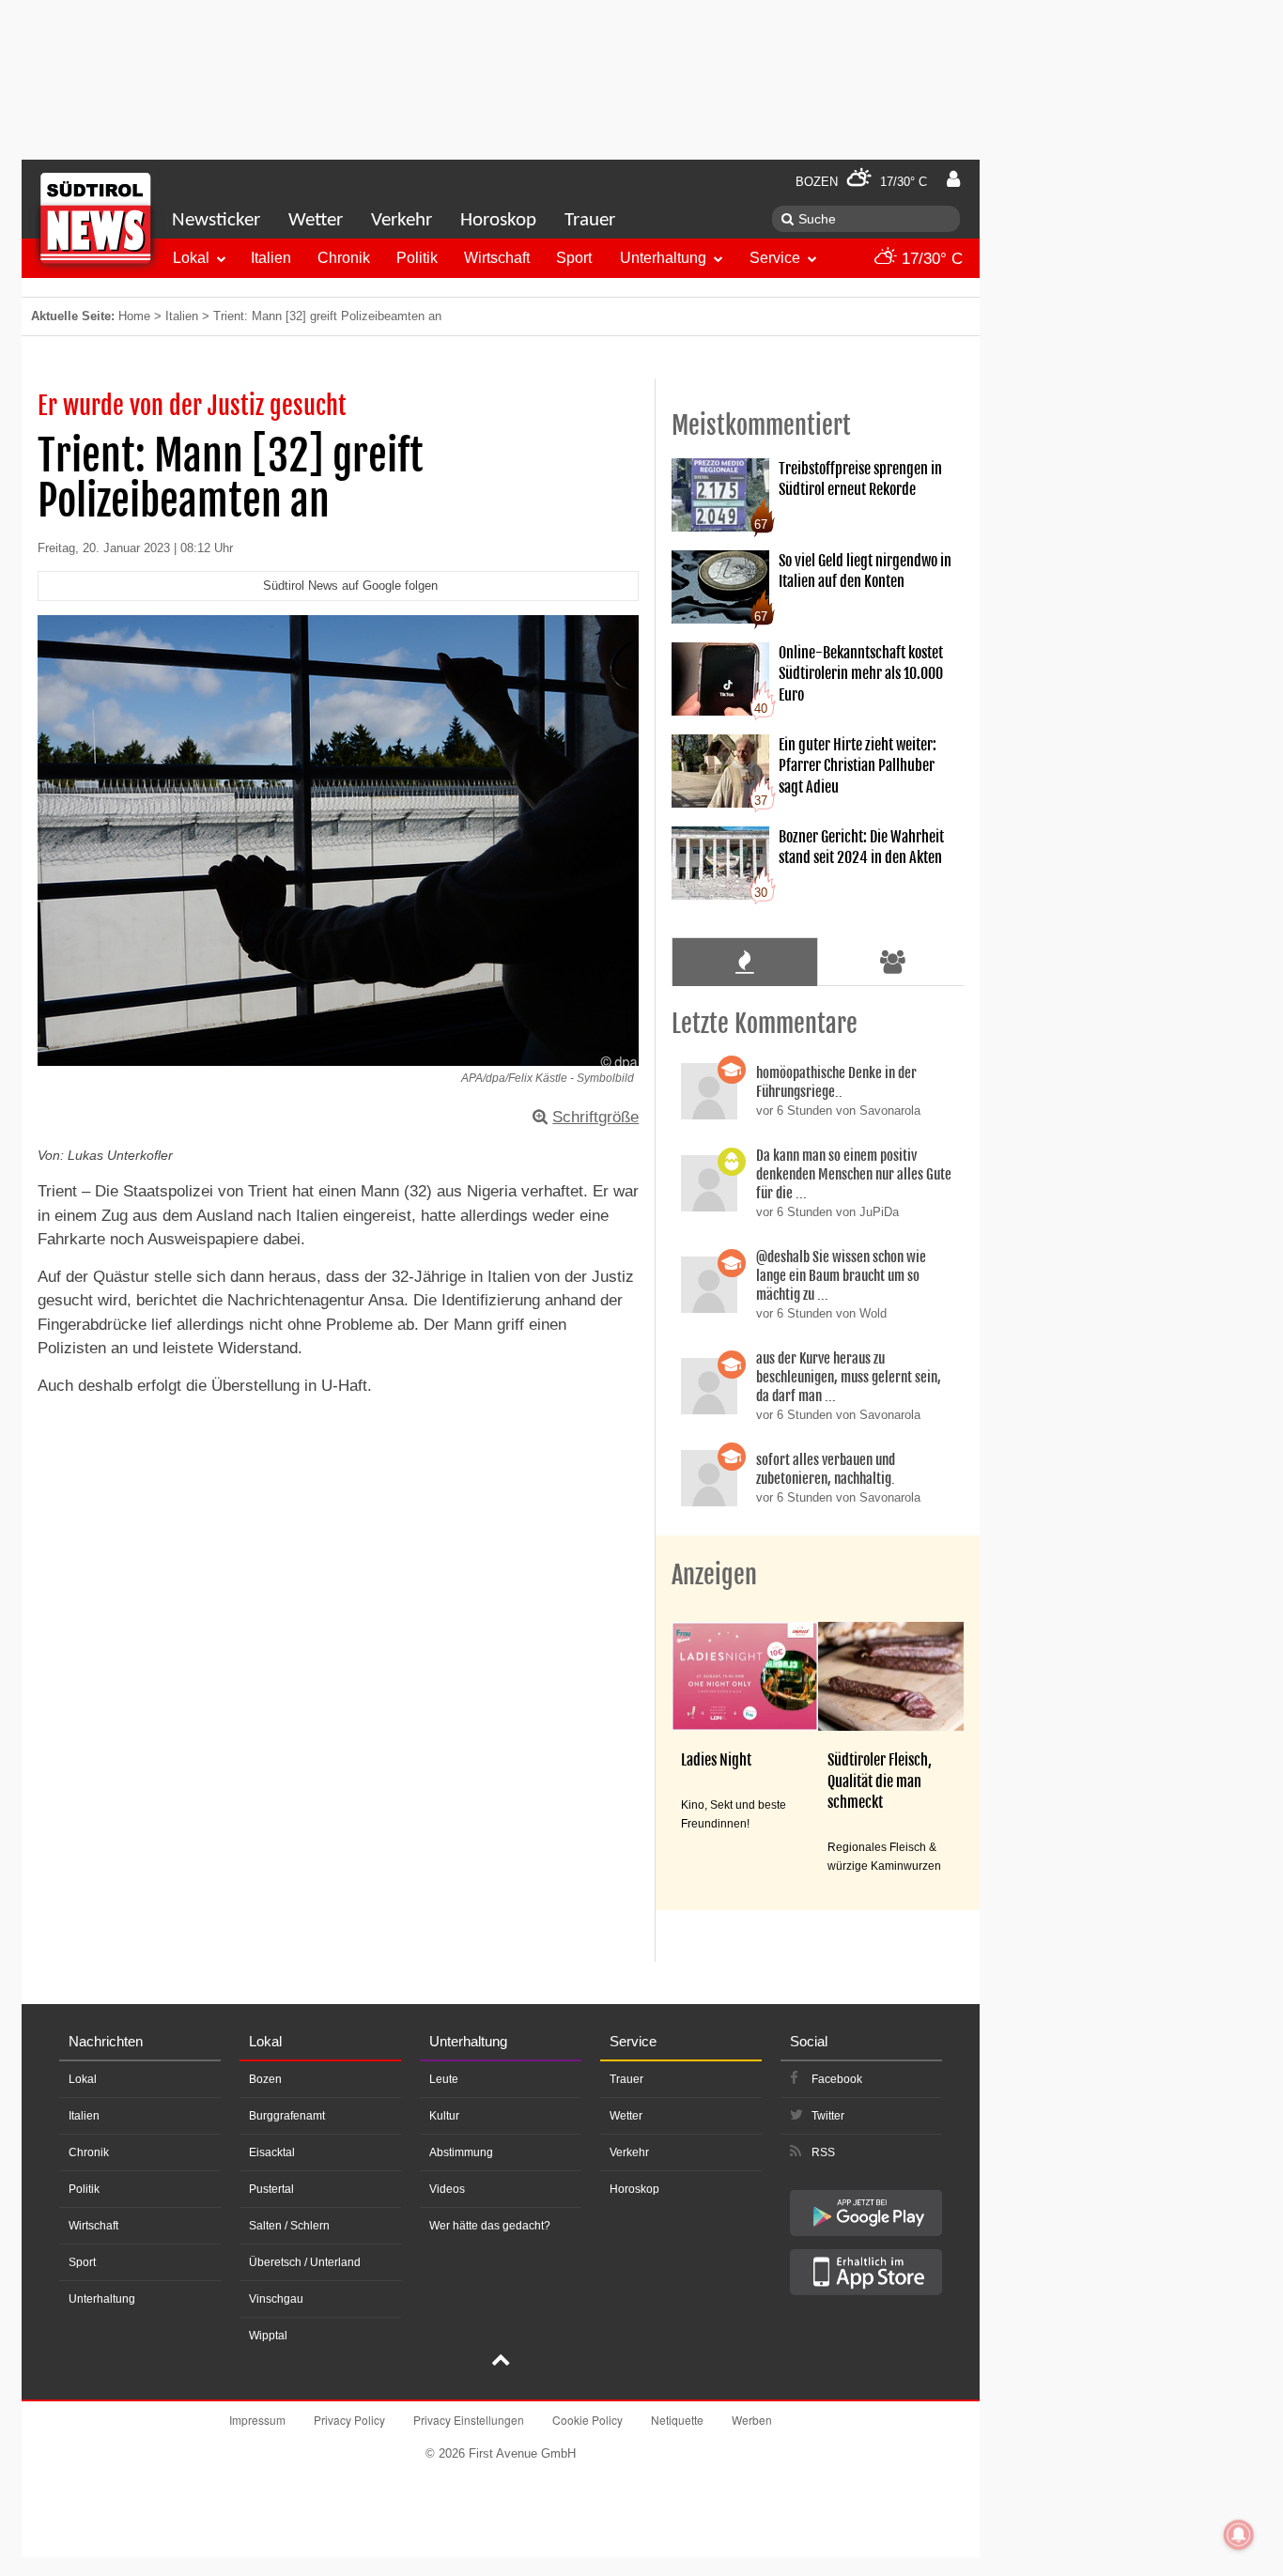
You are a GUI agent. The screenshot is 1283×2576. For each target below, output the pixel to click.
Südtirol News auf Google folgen (350, 586)
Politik (417, 258)
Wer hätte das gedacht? (490, 2226)
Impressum (257, 2420)
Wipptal (268, 2336)
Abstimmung (461, 2152)
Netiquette (677, 2420)
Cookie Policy (587, 2420)
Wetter (316, 220)
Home (134, 316)
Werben (752, 2420)
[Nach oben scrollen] (501, 2362)
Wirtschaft (497, 258)
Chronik (344, 258)
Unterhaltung (663, 258)
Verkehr (402, 220)
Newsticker (216, 220)
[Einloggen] (953, 179)
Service (775, 258)
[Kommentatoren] (893, 962)
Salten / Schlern (289, 2226)
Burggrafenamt (287, 2116)
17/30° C (930, 259)
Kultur (444, 2116)
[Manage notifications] (1239, 2535)
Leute (444, 2079)
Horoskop (498, 220)
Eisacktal (272, 2152)
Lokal (191, 258)
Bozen (265, 2079)
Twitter (828, 2116)
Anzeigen (714, 1575)
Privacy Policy (349, 2420)
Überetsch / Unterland (305, 2262)
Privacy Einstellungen (469, 2420)
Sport (574, 258)
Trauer (590, 220)
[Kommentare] (744, 962)
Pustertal (271, 2189)
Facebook (837, 2079)
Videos (447, 2189)
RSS (823, 2152)
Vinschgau (276, 2299)
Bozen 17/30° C (861, 182)
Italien (271, 258)
